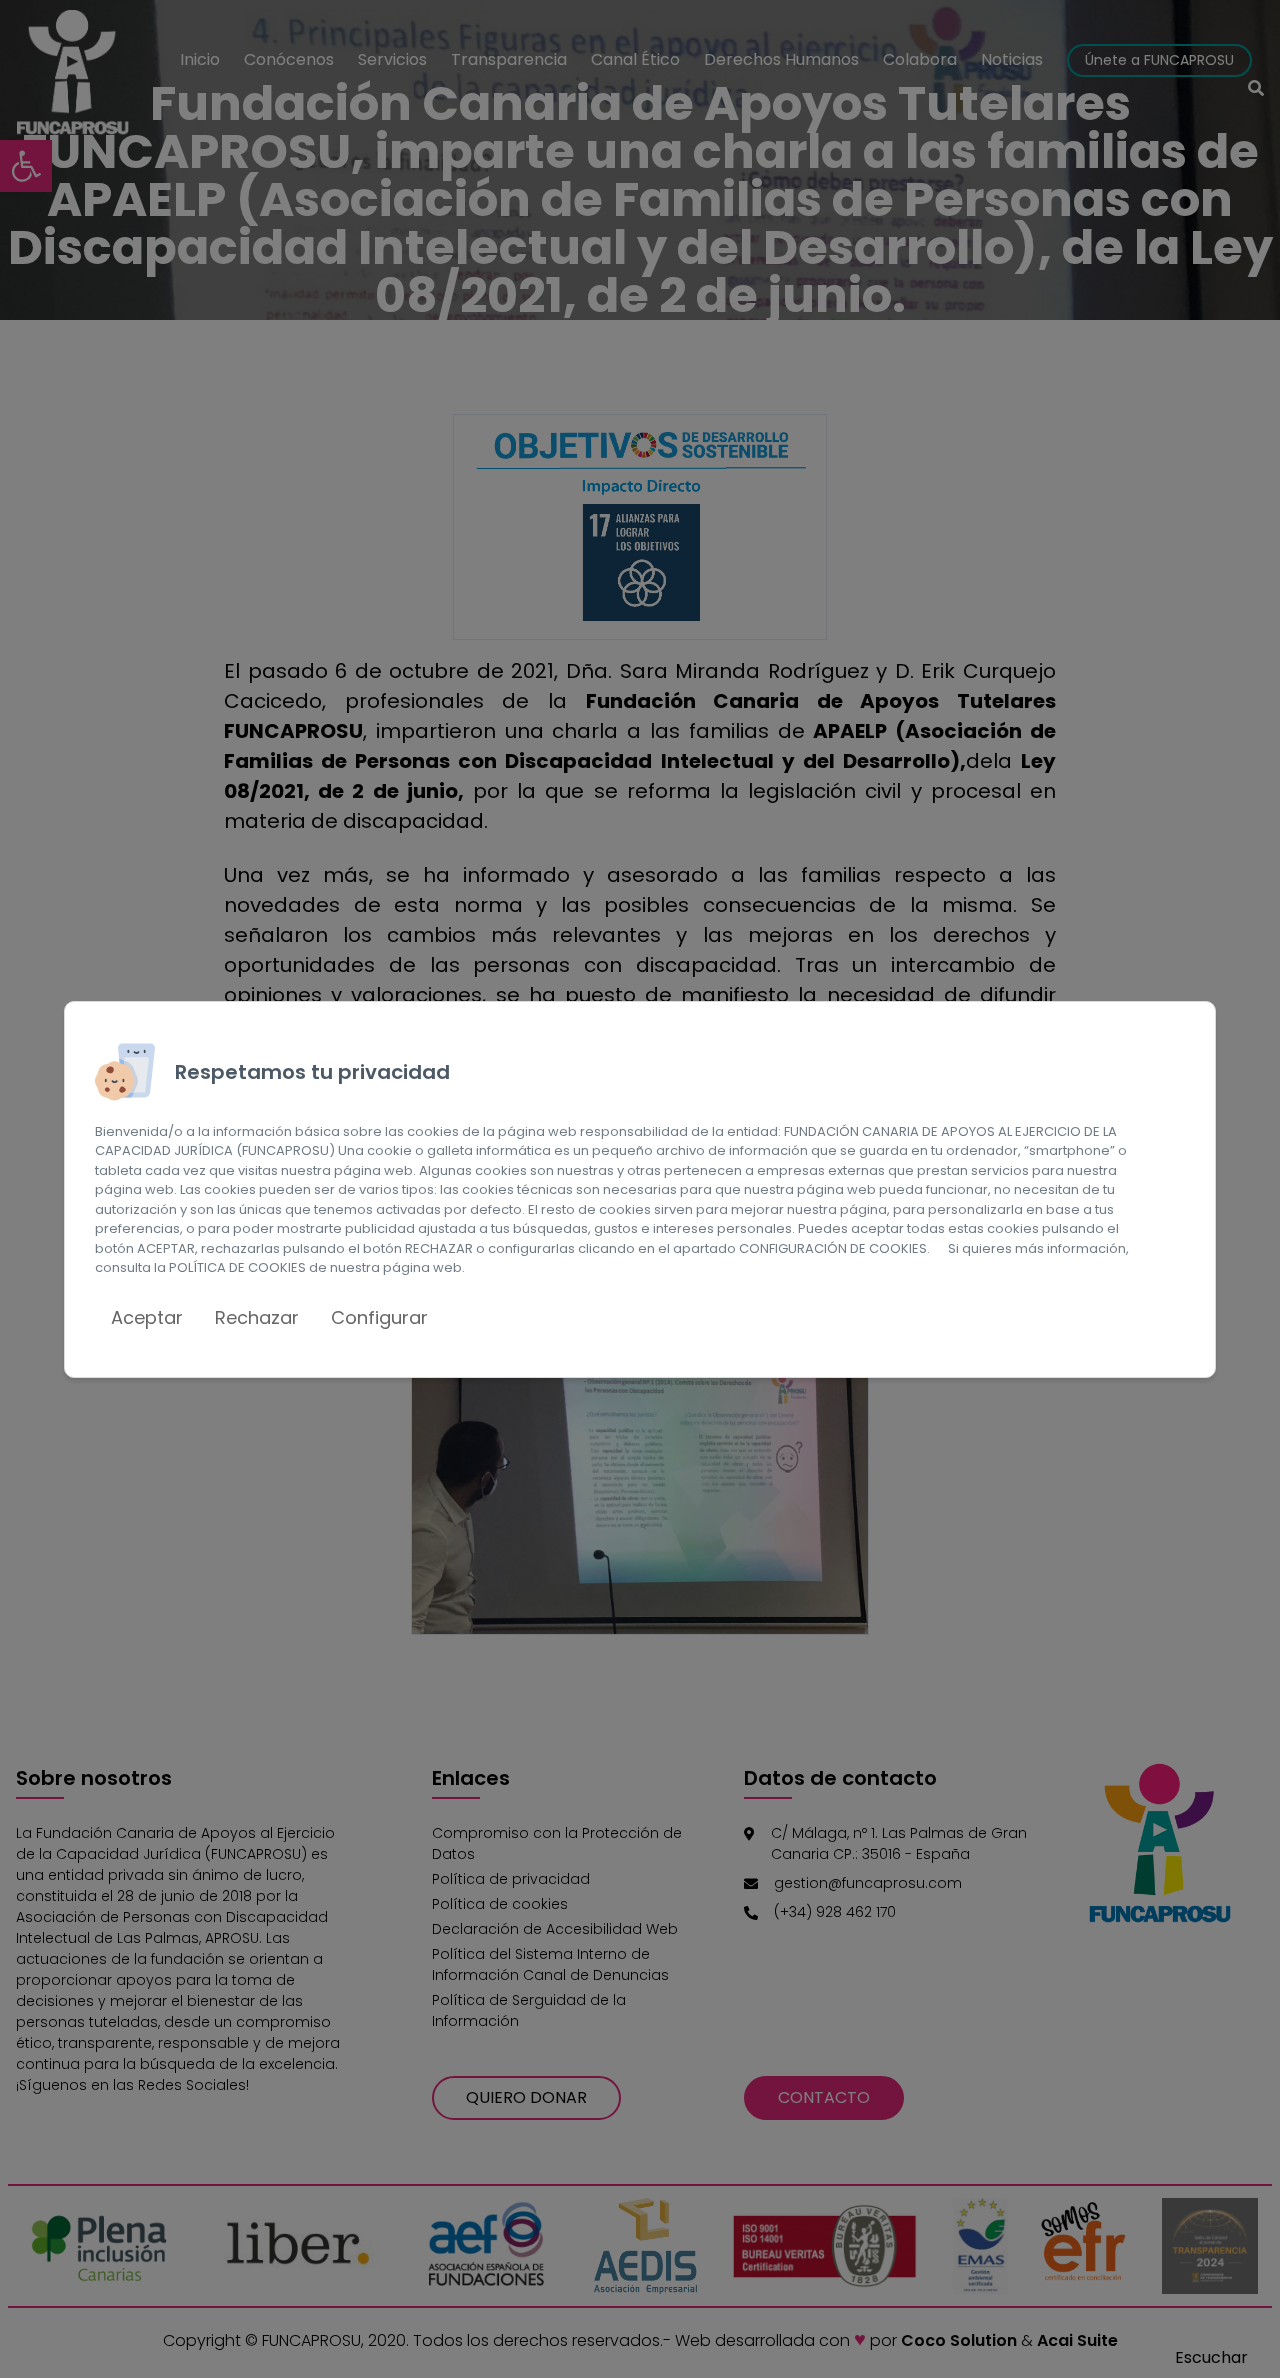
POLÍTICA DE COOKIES (237, 1267)
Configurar (379, 1317)
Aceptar (147, 1317)
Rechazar (257, 1317)
